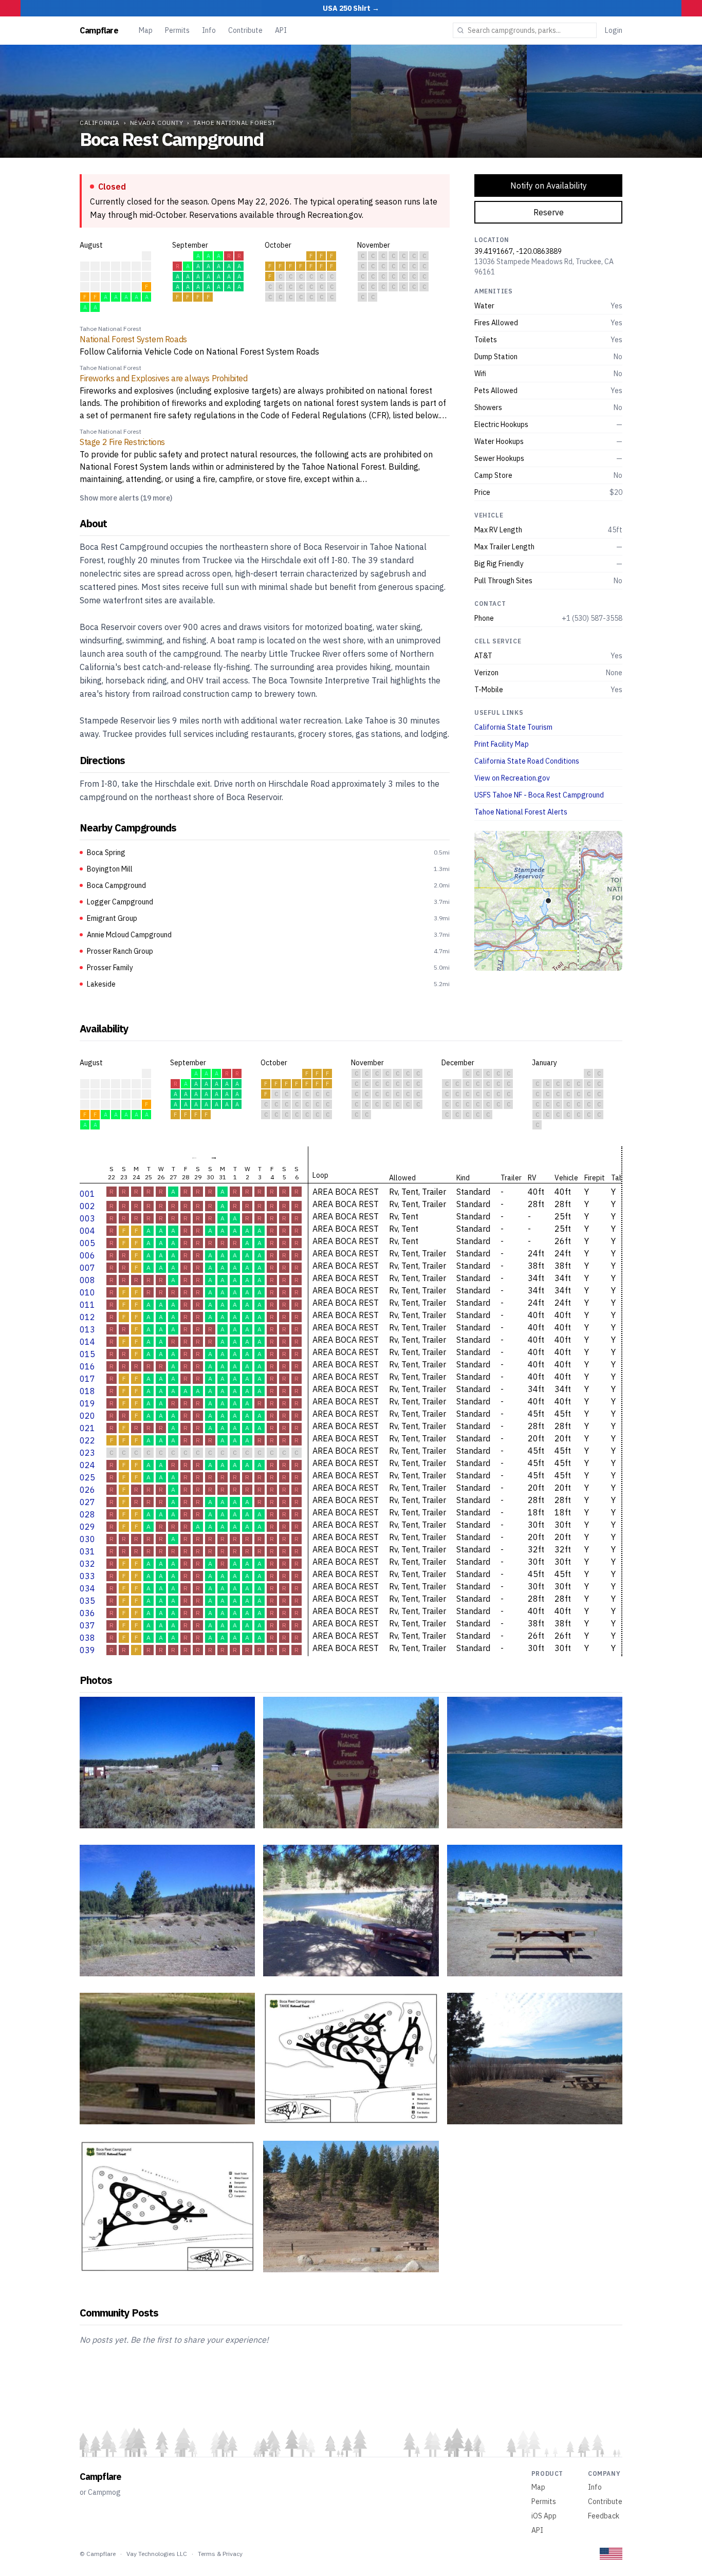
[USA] (611, 2554)
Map (146, 30)
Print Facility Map (502, 744)
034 (87, 1588)
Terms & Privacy (220, 2554)
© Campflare (98, 2554)
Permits (177, 30)
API (281, 30)
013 (87, 1329)
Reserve (549, 212)
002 (87, 1206)
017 (87, 1379)
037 (87, 1625)
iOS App (544, 2516)
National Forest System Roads (133, 339)
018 (87, 1391)
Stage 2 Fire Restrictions (122, 442)
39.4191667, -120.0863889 (518, 251)
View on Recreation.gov (512, 778)
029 (87, 1527)
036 (87, 1613)
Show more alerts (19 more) (126, 498)
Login (614, 30)
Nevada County (157, 123)
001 (87, 1194)
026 (87, 1490)
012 (87, 1317)
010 (87, 1292)
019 (87, 1403)
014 (87, 1342)
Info (209, 30)
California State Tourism (513, 727)
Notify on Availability (549, 186)
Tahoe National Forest (235, 123)
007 (87, 1268)
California (100, 123)
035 (87, 1601)
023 (87, 1453)
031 (87, 1551)
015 (87, 1354)
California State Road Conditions (527, 761)
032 (87, 1564)
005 (87, 1243)
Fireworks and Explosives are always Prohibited (164, 378)
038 (87, 1638)
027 (87, 1502)
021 (87, 1428)
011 (87, 1305)
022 (87, 1440)
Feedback (604, 2516)
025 (87, 1477)
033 (87, 1576)
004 (87, 1231)
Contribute (245, 30)
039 (87, 1650)
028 (87, 1514)
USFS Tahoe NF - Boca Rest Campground (539, 795)
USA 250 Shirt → (351, 8)
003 (87, 1218)
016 (87, 1366)
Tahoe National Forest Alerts (521, 812)
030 (87, 1539)
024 (87, 1465)
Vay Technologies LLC (157, 2554)
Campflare (99, 30)
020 (87, 1416)
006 (87, 1255)
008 (87, 1280)
